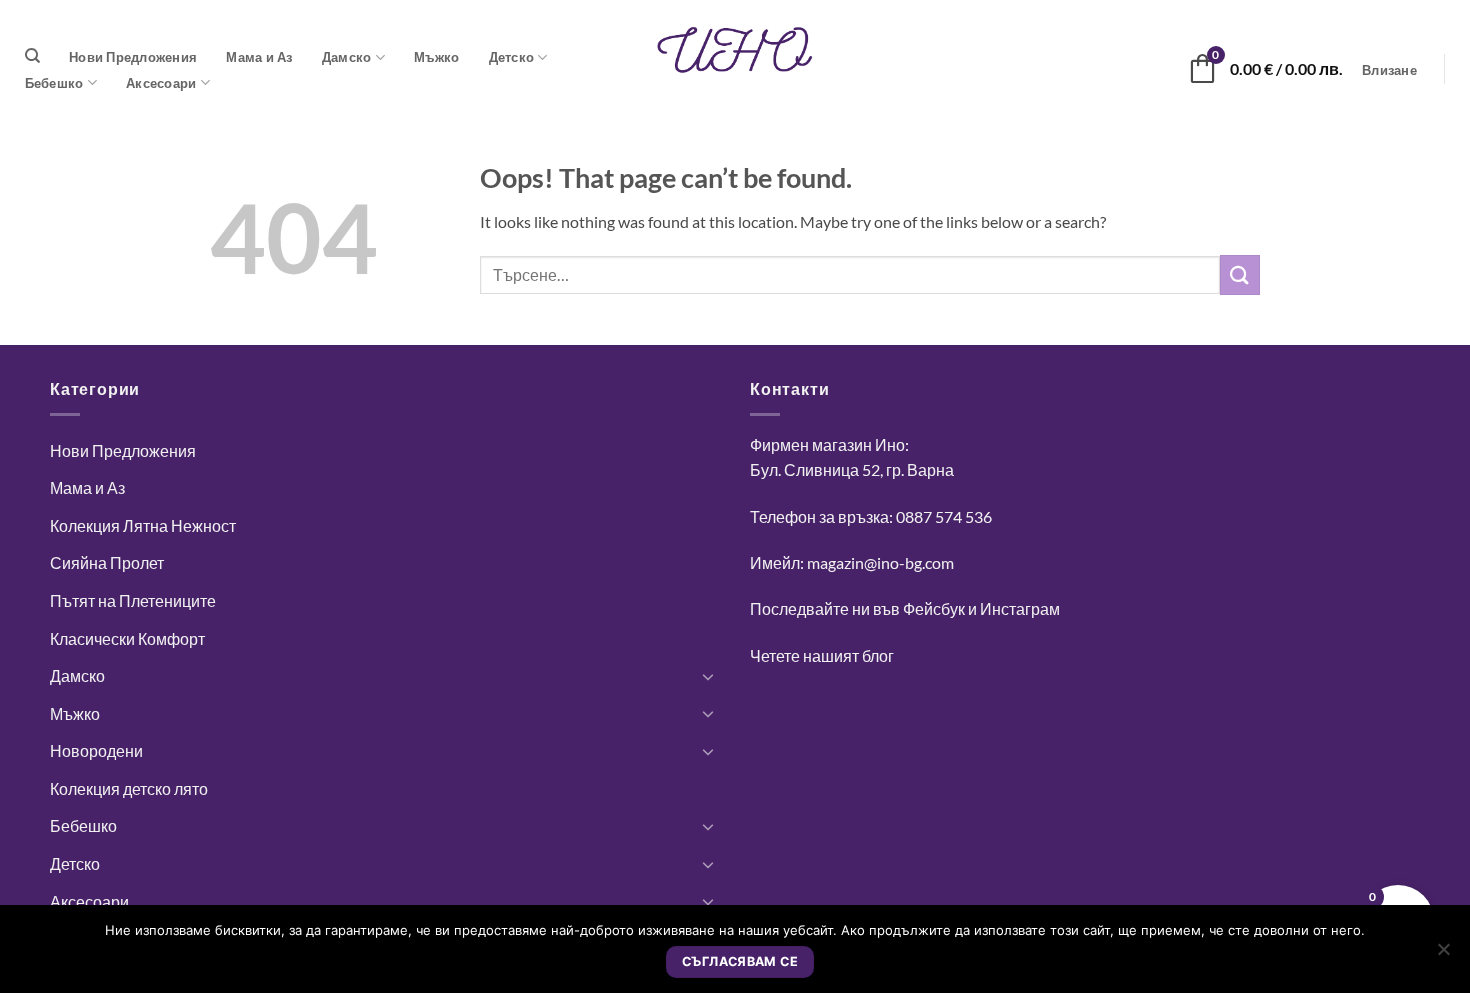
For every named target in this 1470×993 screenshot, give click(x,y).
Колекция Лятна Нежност (143, 525)
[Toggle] (708, 676)
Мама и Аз (259, 57)
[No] (1443, 955)
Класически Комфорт (127, 638)
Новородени (96, 750)
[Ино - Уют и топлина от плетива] (735, 50)
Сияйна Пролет (107, 562)
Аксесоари (161, 83)
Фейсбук (934, 608)
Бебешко (54, 83)
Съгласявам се (740, 961)
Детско (512, 57)
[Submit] (1240, 274)
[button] (1390, 70)
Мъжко (436, 57)
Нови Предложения (133, 57)
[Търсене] (32, 56)
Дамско (347, 57)
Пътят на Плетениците (133, 600)
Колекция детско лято (129, 788)
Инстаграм (1020, 608)
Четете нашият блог (822, 655)
